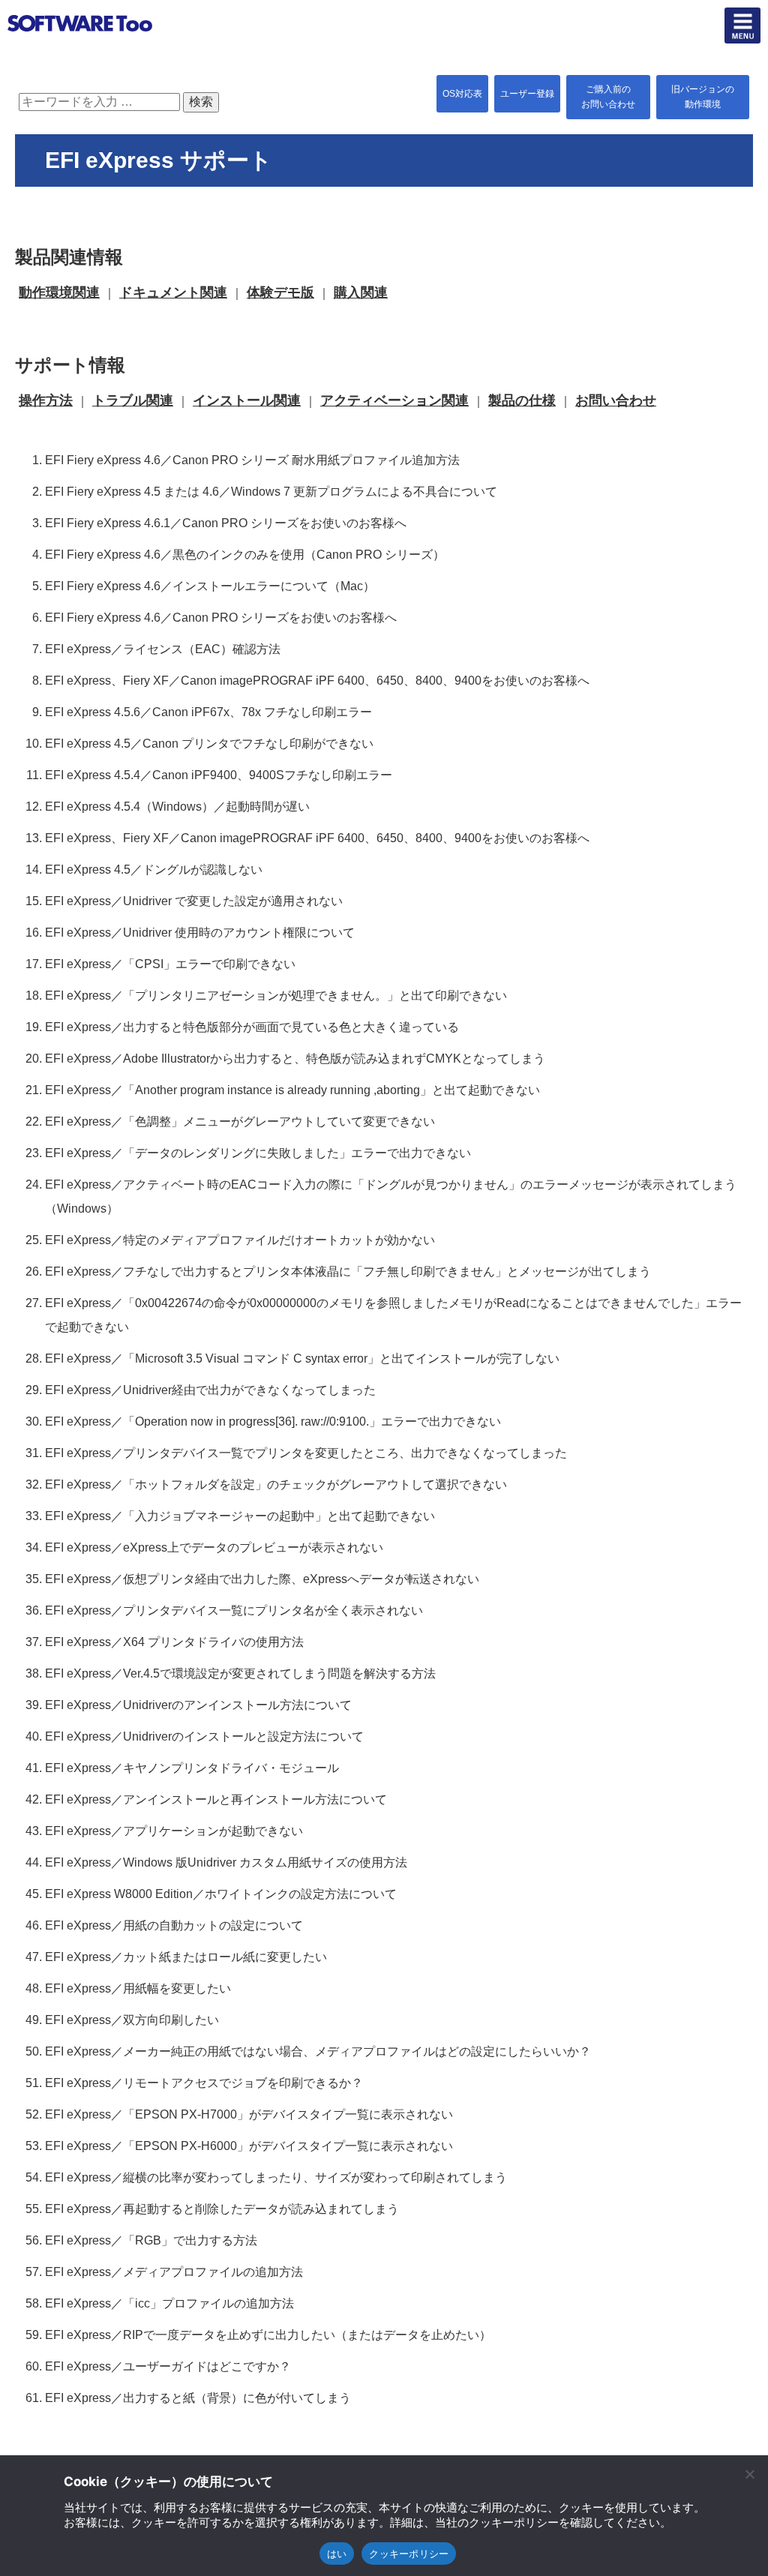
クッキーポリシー (409, 2554)
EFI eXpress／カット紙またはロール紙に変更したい (186, 1957)
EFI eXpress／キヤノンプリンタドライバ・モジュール (192, 1768)
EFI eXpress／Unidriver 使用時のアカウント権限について (200, 933)
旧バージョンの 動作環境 (703, 97)
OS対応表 (462, 94)
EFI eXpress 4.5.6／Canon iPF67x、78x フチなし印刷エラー (208, 712)
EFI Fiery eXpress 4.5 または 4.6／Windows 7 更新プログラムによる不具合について (271, 492)
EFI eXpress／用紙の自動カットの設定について (174, 1925)
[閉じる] (749, 2474)
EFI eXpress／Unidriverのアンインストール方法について (198, 1705)
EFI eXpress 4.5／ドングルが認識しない (154, 870)
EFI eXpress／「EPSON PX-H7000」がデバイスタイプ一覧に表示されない (249, 2114)
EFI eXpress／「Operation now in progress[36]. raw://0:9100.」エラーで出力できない (273, 1421)
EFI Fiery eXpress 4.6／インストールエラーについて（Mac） (210, 586)
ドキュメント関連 (173, 292)
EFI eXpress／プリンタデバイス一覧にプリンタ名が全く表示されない (234, 1610)
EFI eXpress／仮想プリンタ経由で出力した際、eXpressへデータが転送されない (262, 1579)
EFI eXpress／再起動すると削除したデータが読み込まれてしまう (222, 2209)
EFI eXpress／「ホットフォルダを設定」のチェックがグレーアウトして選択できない (276, 1484)
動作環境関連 (59, 292)
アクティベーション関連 (394, 400)
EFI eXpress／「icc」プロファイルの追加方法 (169, 2303)
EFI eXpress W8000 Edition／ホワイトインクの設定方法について (221, 1894)
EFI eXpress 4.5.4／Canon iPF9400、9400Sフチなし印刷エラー (219, 775)
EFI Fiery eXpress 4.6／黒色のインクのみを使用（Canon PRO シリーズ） (245, 555)
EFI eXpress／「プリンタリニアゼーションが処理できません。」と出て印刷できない (276, 996)
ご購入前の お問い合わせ (608, 97)
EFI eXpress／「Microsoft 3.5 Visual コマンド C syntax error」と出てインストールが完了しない (302, 1358)
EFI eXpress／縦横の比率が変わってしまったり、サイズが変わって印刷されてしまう (276, 2177)
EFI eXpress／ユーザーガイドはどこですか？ (168, 2366)
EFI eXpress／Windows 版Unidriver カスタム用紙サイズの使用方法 (226, 1862)
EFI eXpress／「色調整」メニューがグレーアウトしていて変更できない (240, 1122)
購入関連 (361, 292)
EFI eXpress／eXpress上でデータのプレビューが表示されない (214, 1547)
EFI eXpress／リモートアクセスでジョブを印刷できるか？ (204, 2083)
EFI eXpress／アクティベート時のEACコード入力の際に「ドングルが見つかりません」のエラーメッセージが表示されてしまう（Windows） (391, 1197)
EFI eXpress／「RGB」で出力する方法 (151, 2240)
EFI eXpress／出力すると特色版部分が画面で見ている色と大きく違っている (252, 1027)
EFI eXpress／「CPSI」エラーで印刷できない (170, 964)
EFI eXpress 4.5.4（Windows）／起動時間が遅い (177, 807)
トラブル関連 (133, 400)
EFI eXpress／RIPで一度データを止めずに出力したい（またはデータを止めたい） (268, 2335)
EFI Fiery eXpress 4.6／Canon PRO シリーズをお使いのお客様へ (221, 618)
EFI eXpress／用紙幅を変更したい (138, 1988)
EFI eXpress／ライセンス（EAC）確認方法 (163, 649)
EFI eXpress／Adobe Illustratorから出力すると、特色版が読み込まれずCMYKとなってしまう (295, 1059)
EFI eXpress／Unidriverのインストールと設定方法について (204, 1736)
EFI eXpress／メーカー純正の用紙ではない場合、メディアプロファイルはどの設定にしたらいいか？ (318, 2051)
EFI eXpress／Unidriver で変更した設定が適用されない (194, 901)
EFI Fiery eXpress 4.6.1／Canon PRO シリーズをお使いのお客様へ (226, 523)
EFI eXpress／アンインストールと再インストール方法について (216, 1799)
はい (337, 2554)
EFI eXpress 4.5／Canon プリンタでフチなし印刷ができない (209, 744)
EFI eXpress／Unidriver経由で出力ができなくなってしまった (210, 1390)
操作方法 (46, 400)
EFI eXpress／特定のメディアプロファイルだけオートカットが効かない (240, 1240)
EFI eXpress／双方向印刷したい (132, 2020)
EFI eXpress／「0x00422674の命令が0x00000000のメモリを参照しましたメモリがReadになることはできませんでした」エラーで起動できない (393, 1315)
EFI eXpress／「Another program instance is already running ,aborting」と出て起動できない (292, 1090)
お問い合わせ (616, 400)
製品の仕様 (522, 400)
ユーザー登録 (527, 94)
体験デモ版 (280, 292)
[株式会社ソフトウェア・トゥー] (80, 50)
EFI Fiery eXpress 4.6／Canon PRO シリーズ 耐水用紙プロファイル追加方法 (252, 460)
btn (742, 25)
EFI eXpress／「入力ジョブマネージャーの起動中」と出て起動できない (240, 1516)
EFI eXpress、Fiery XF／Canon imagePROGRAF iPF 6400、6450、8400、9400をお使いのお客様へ (317, 681)
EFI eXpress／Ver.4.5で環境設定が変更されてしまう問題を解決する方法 (240, 1673)
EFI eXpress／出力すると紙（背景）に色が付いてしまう (198, 2398)
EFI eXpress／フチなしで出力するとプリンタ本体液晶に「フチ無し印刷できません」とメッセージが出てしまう (348, 1272)
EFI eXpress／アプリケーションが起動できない (174, 1831)
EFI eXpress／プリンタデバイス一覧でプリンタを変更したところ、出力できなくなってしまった (306, 1453)
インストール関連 (247, 400)
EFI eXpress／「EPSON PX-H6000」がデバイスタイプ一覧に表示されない (249, 2146)
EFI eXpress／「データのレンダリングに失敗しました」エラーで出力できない (258, 1153)
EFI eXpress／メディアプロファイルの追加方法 (174, 2272)
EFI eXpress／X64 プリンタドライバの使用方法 (174, 1642)
